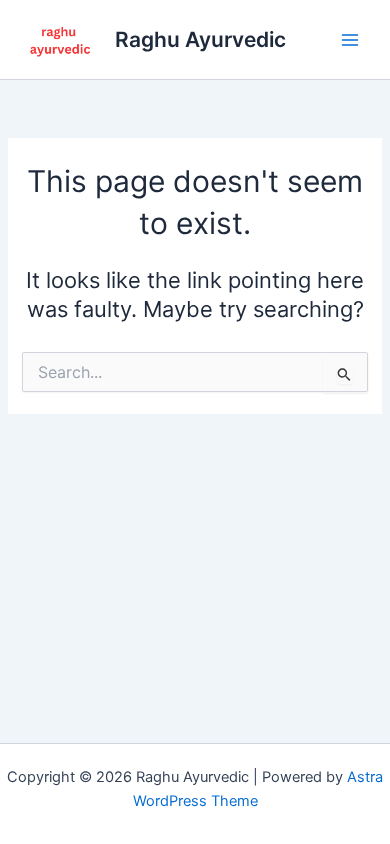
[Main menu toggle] (350, 39)
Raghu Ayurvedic (200, 39)
